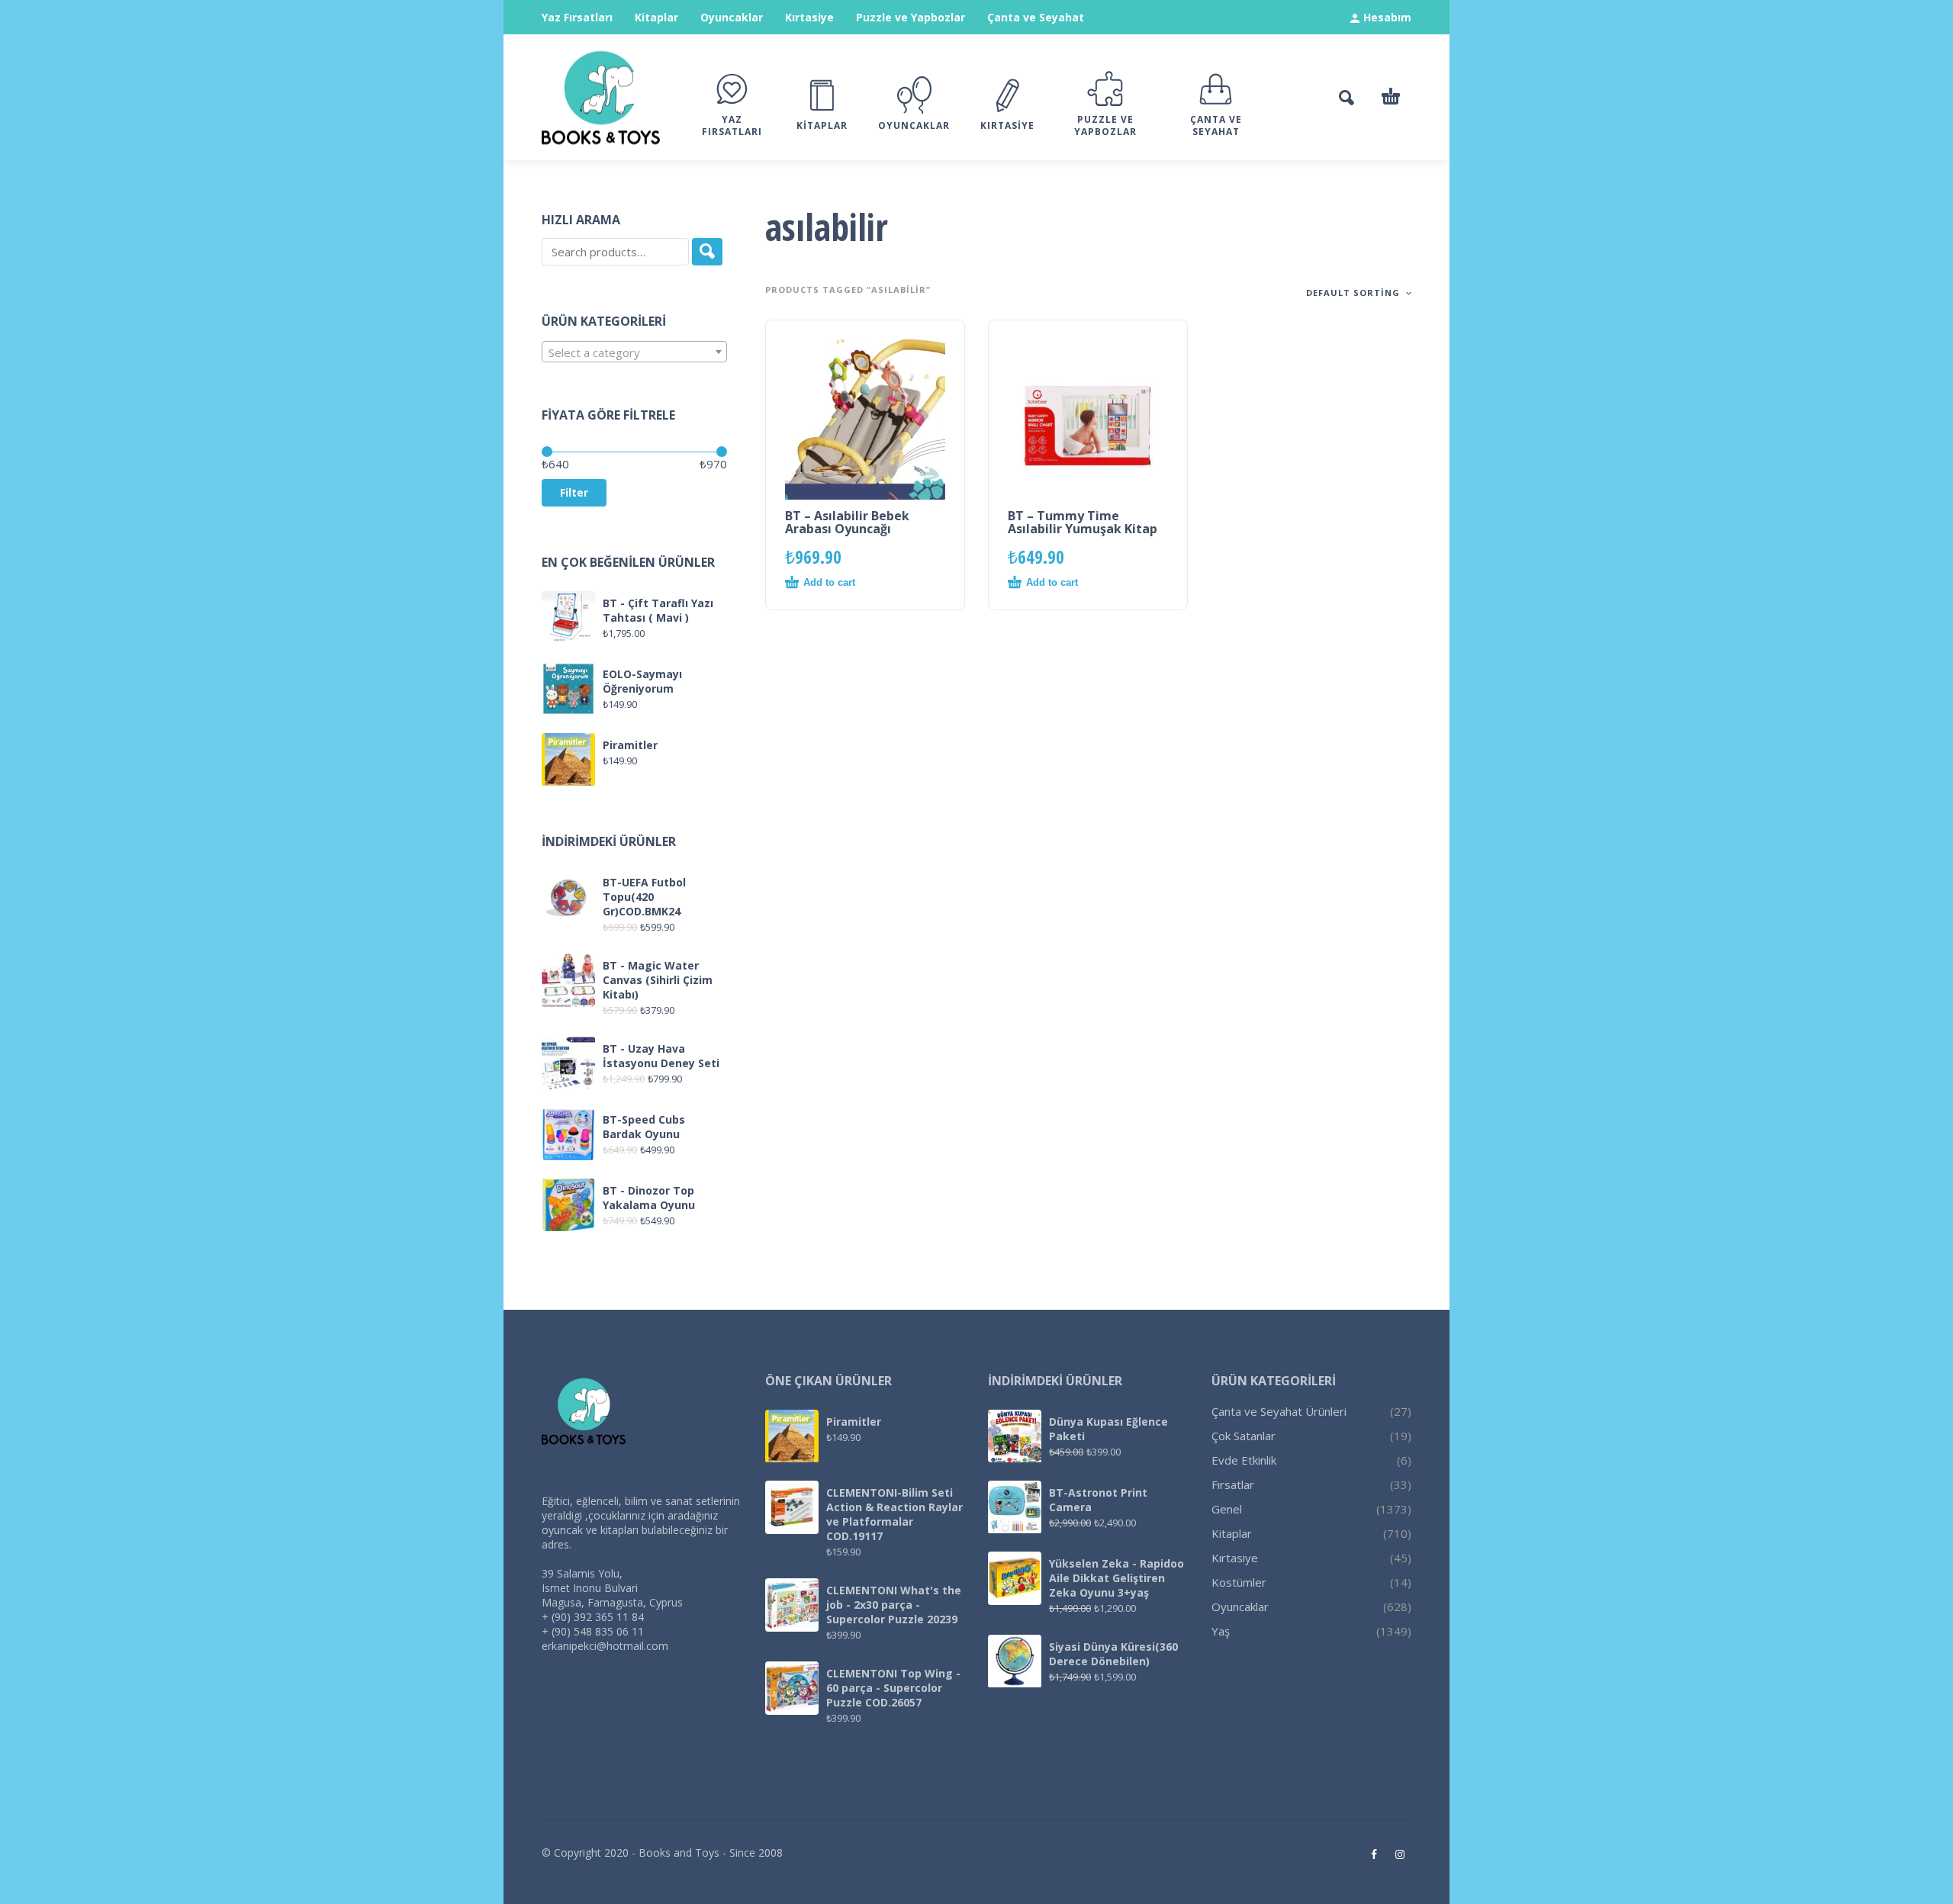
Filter (574, 492)
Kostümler (1239, 1582)
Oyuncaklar (732, 17)
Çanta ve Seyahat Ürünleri (1279, 1411)
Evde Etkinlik (1244, 1460)
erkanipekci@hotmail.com (605, 1646)
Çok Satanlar (1244, 1436)
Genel (1227, 1509)
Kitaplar (656, 17)
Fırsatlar (1233, 1484)
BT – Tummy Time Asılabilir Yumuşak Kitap (1083, 522)
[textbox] (634, 352)
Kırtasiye (809, 17)
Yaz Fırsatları (577, 17)
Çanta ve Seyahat (1036, 17)
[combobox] (634, 352)
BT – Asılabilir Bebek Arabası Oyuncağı (847, 522)
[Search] (707, 252)
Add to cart (829, 582)
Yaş (1221, 1631)
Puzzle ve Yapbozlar (911, 17)
